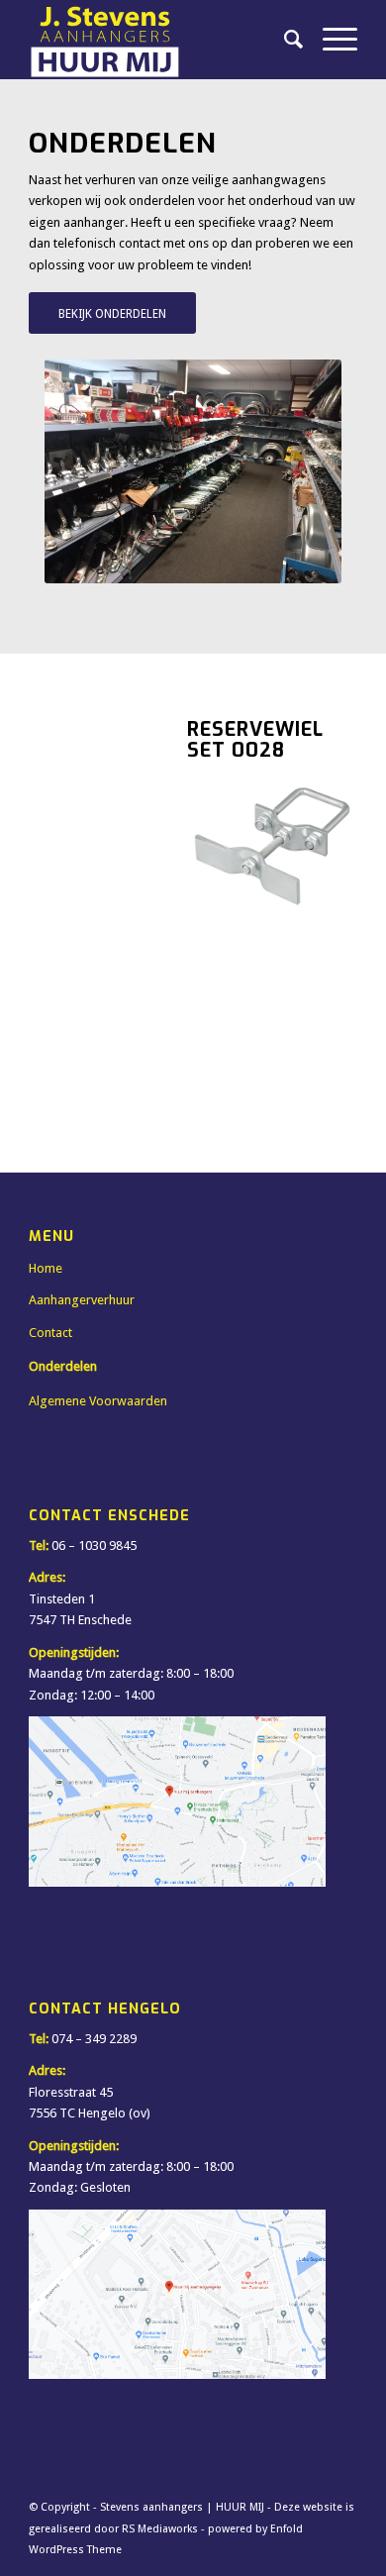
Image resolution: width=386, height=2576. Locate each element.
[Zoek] (284, 40)
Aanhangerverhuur (82, 1300)
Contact (50, 1333)
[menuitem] (284, 40)
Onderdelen (63, 1366)
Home (46, 1268)
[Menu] (330, 40)
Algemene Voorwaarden (98, 1401)
